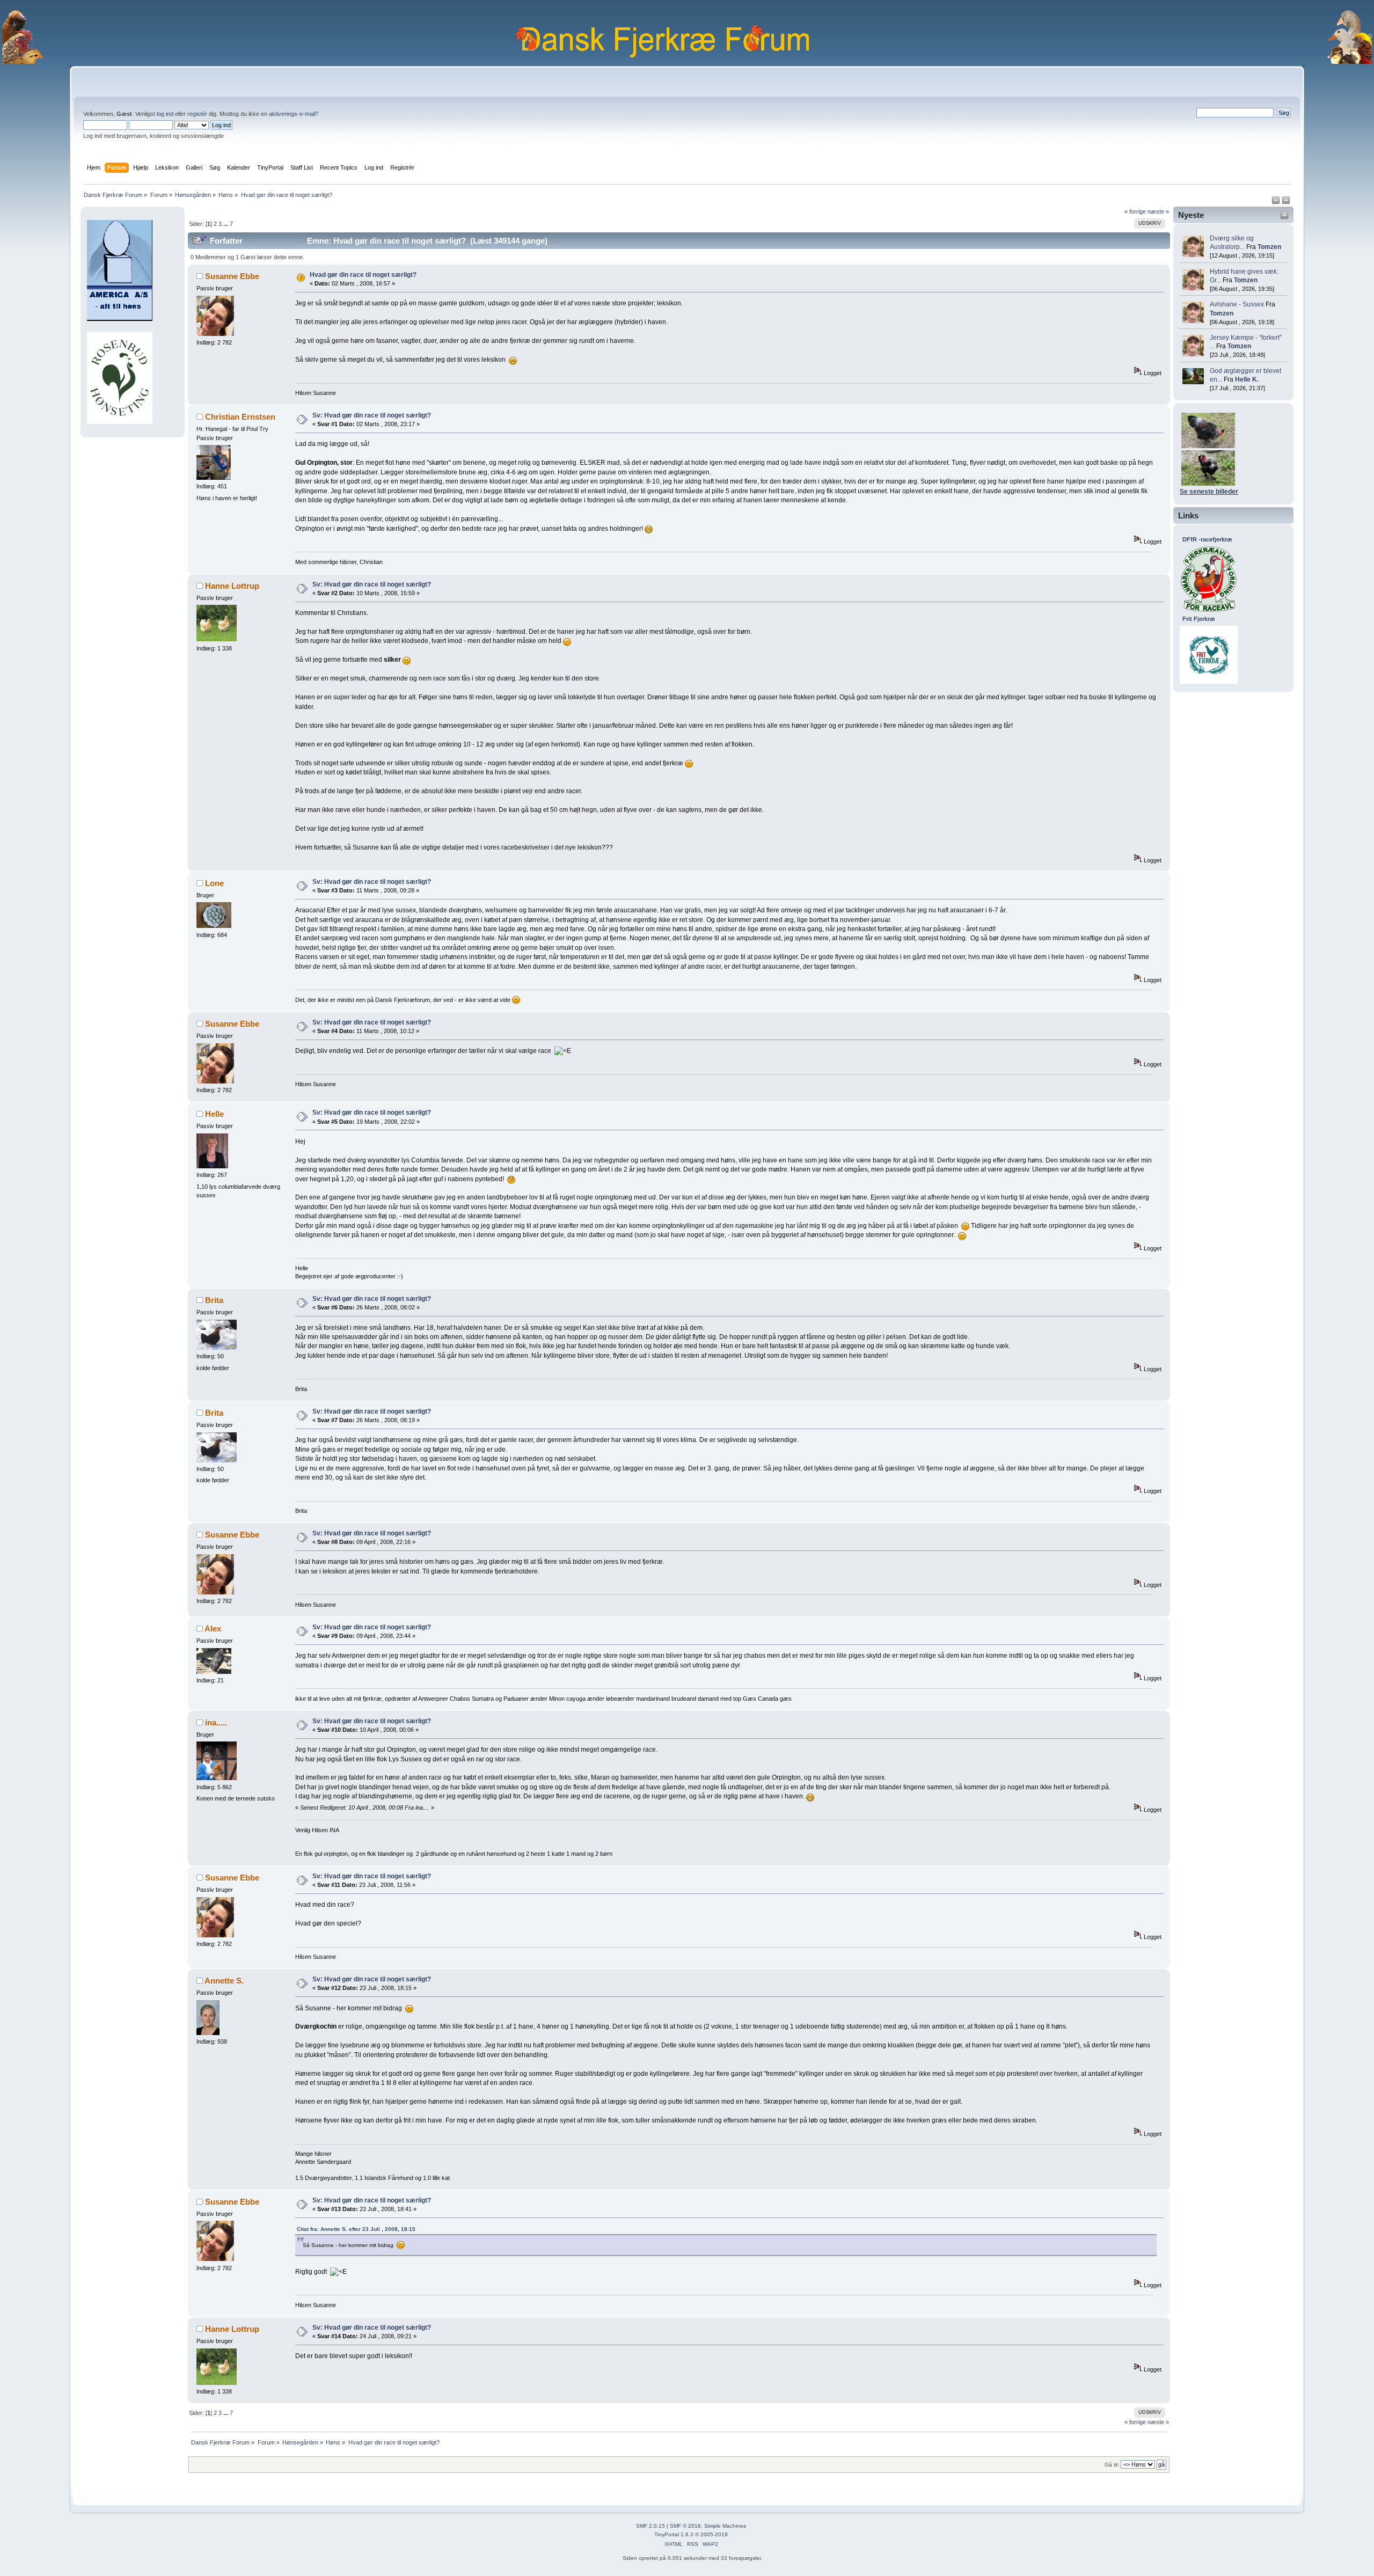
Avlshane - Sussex (1237, 304)
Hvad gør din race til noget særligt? (363, 275)
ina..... (216, 1722)
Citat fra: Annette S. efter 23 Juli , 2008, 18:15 (356, 2229)
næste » (1158, 211)
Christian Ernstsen (240, 417)
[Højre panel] (1286, 202)
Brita (214, 1300)
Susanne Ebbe (232, 276)
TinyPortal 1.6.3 (674, 2534)
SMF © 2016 (685, 2526)
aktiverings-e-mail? (294, 114)
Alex (213, 1629)
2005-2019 (714, 2534)
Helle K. (1247, 379)
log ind (165, 114)
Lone (214, 883)
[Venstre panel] (1277, 202)
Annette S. (224, 1981)
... (226, 224)
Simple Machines (725, 2526)
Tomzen (1269, 247)
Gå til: (1112, 2465)
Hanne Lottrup (232, 586)
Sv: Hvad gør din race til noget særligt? (372, 415)
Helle (214, 1114)
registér (197, 114)
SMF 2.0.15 (651, 2526)
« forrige (1135, 211)
